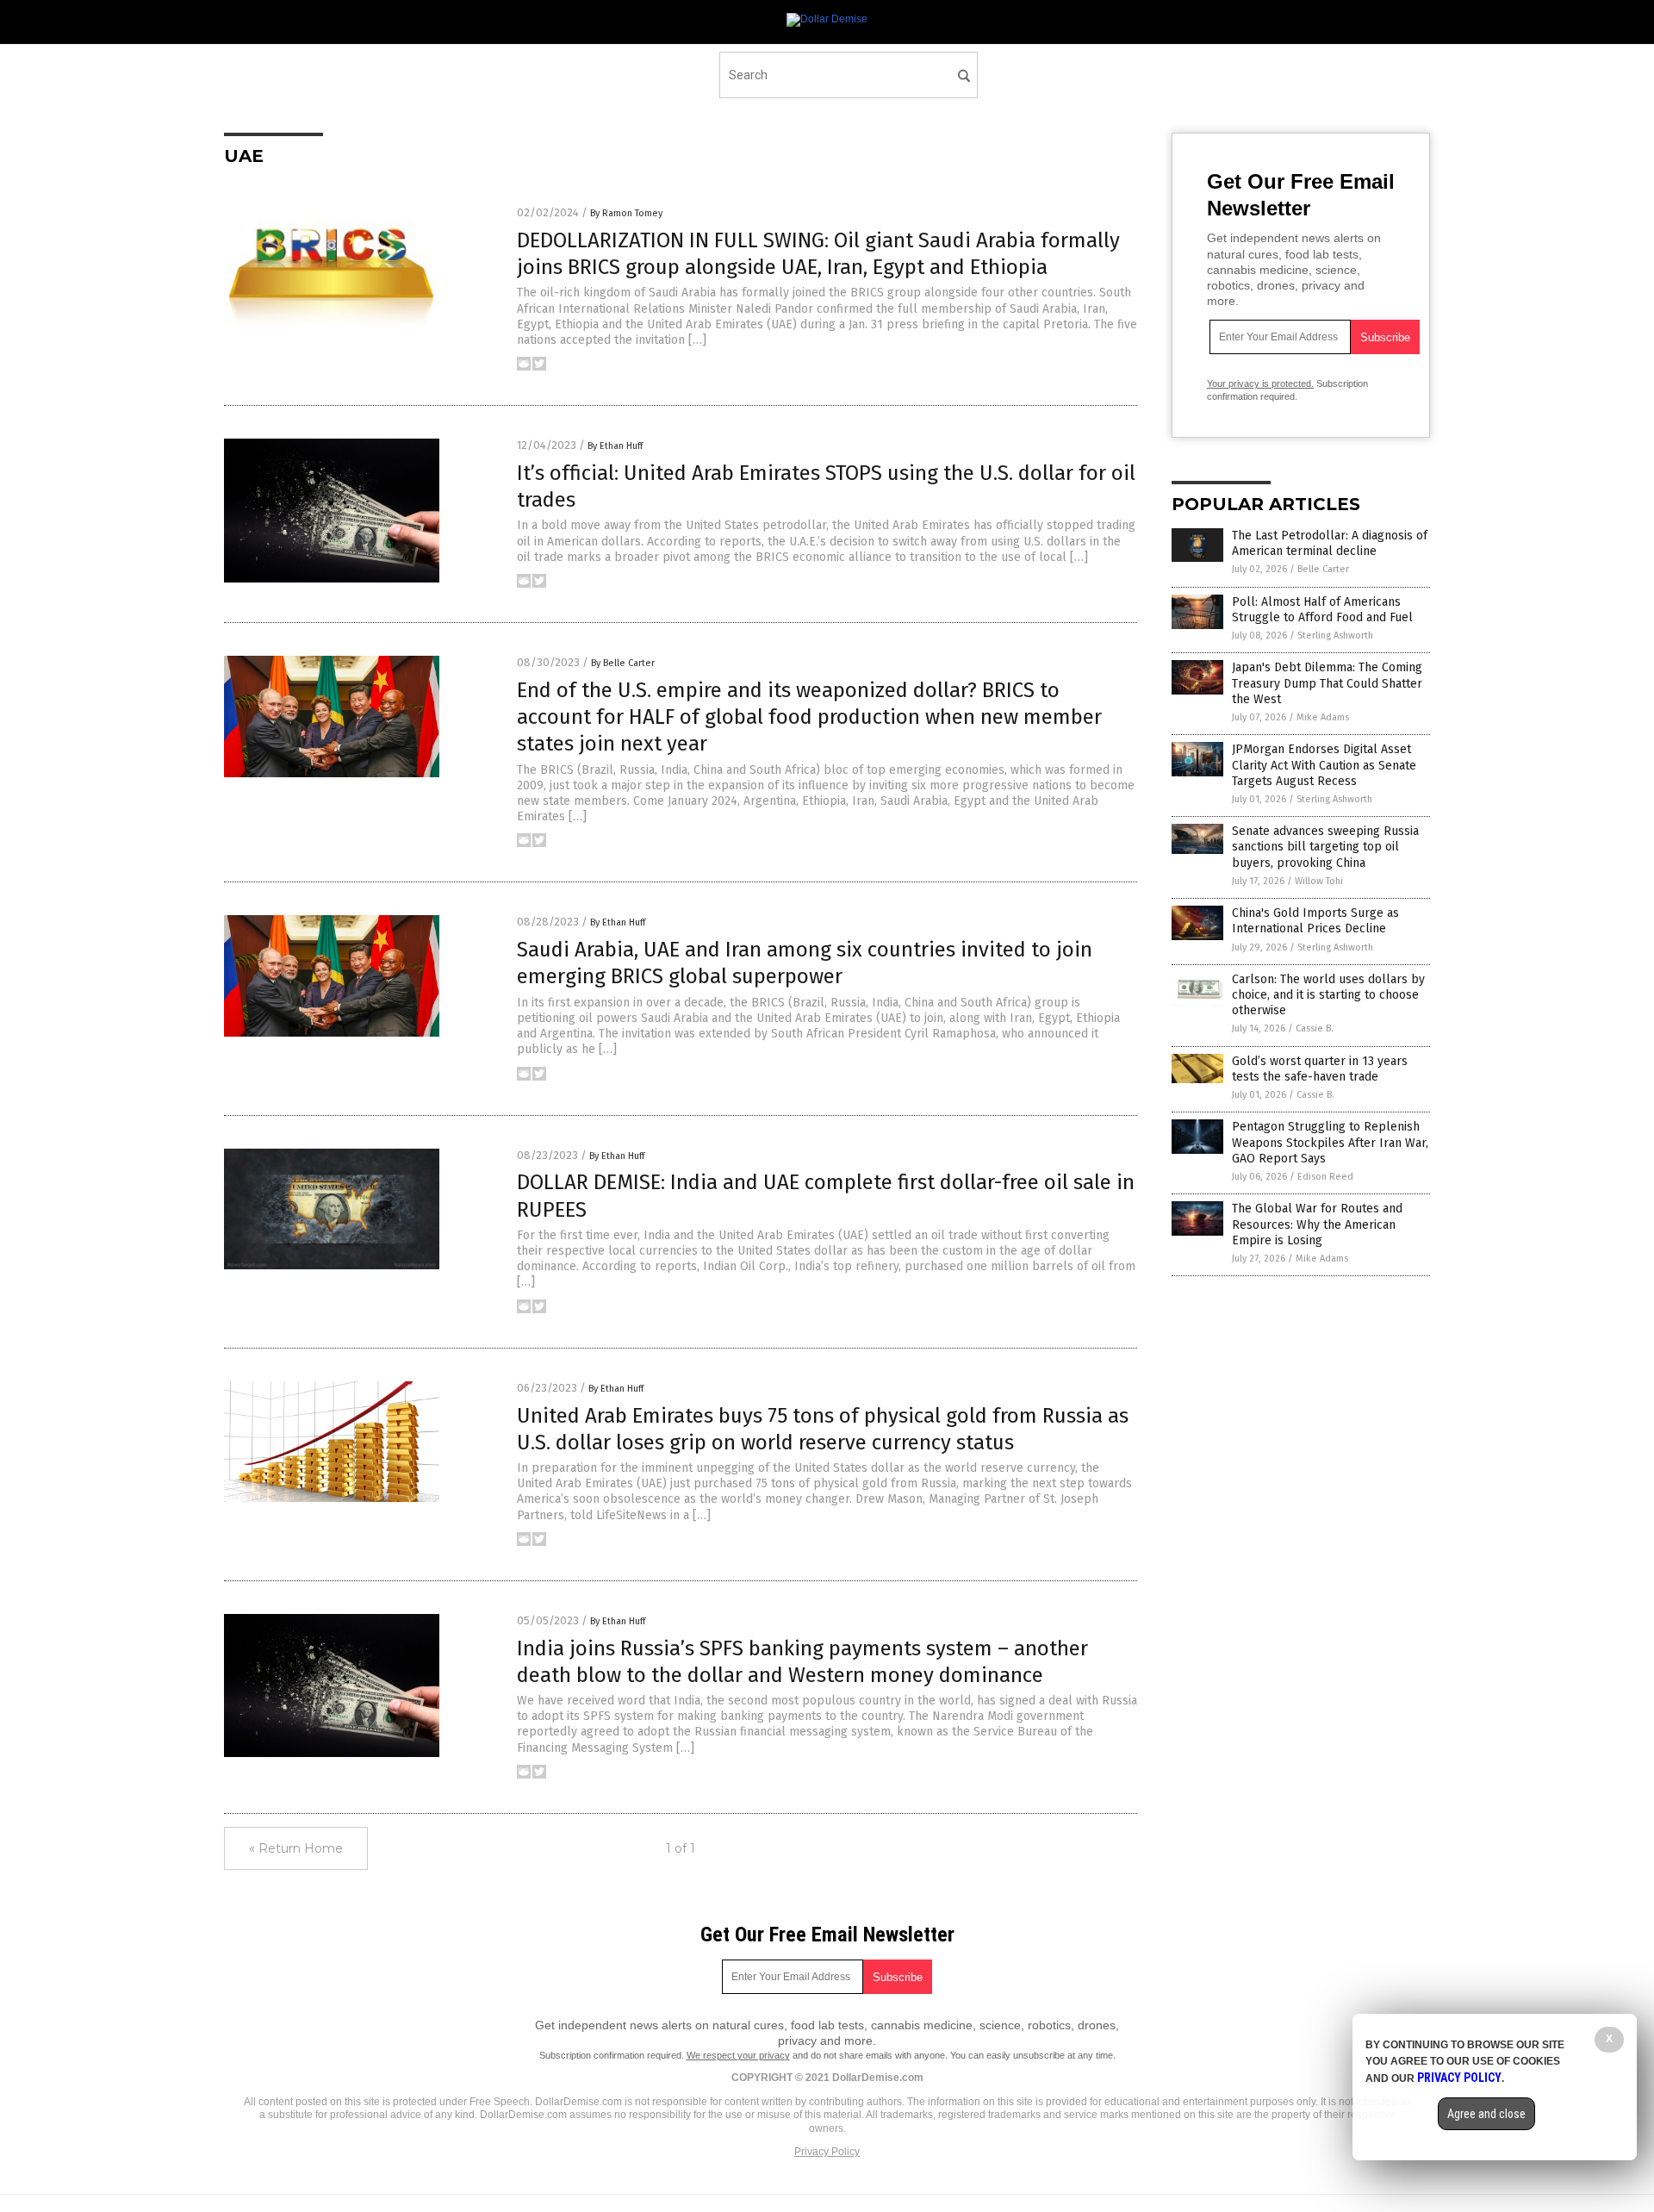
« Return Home (296, 1848)
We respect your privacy (738, 2055)
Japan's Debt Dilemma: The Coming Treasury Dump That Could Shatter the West (1327, 683)
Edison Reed (1325, 1177)
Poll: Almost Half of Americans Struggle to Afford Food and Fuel (1322, 610)
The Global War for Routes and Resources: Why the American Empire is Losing (1317, 1224)
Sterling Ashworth (1335, 636)
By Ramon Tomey (626, 213)
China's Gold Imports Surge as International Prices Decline (1315, 921)
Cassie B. (1315, 1028)
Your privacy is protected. (1260, 383)
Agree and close (1486, 2114)
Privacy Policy (827, 2152)
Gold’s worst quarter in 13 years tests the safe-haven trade (1320, 1069)
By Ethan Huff (615, 446)
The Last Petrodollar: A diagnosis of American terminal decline (1330, 543)
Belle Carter (1323, 569)
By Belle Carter (623, 663)
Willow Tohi (1319, 881)
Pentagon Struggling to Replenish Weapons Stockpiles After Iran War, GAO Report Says (1330, 1142)
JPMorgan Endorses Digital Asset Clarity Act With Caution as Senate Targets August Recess (1324, 765)
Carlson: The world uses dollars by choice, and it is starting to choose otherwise (1328, 995)
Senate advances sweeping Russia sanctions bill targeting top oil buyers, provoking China (1325, 847)
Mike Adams (1323, 717)
